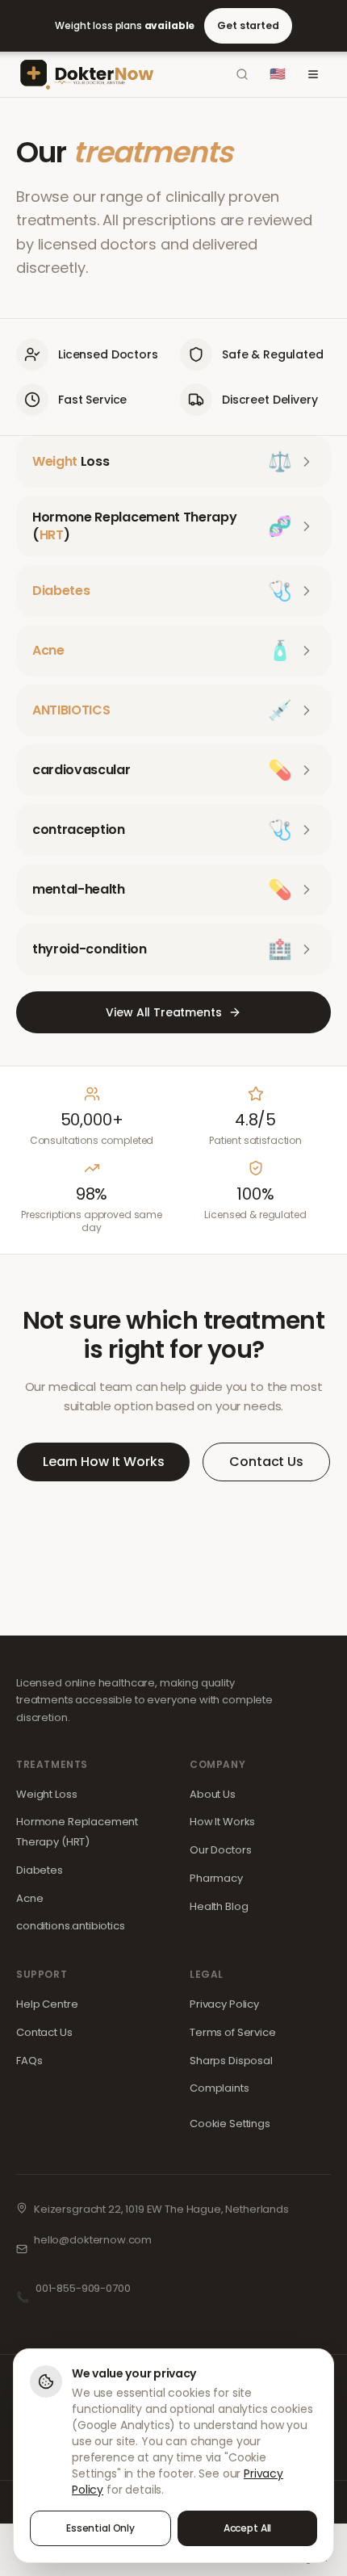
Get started (248, 25)
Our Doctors (220, 1850)
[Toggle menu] (313, 74)
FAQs (29, 2061)
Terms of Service (233, 2032)
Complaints (219, 2088)
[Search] (242, 74)
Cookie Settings (230, 2124)
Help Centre (47, 2004)
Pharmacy (216, 1878)
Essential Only (100, 2528)
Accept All (248, 2528)
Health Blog (219, 1906)
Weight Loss (46, 1794)
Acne (29, 1898)
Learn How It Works (103, 1462)
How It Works (222, 1822)
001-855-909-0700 (83, 2288)
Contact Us (266, 1462)
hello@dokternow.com (93, 2240)
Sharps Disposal (231, 2061)
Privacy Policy (224, 2004)
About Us (213, 1794)
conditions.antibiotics (71, 1926)
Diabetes (40, 1870)
